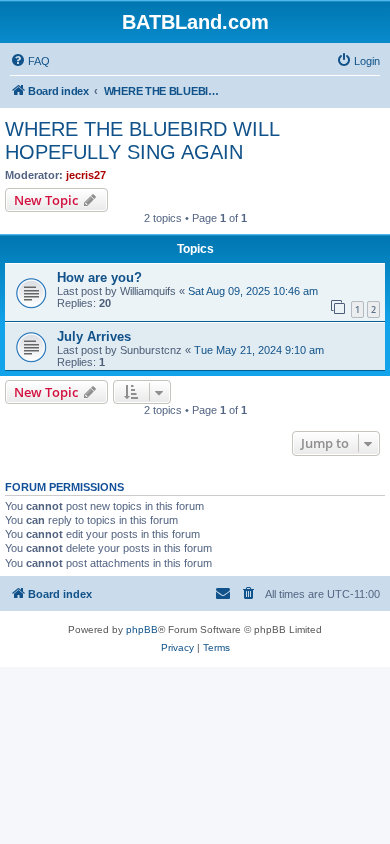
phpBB (142, 629)
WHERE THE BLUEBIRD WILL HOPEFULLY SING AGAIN (142, 140)
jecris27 (86, 175)
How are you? (99, 277)
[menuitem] (30, 61)
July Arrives (94, 336)
